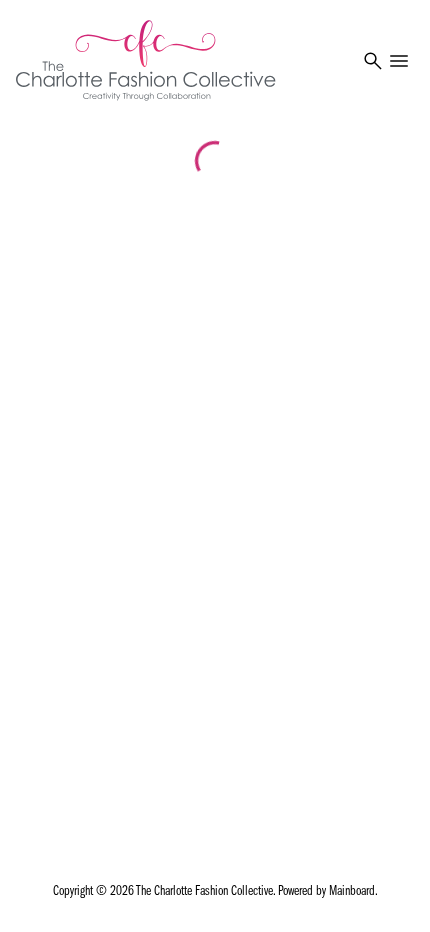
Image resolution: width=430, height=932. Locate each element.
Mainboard (352, 891)
